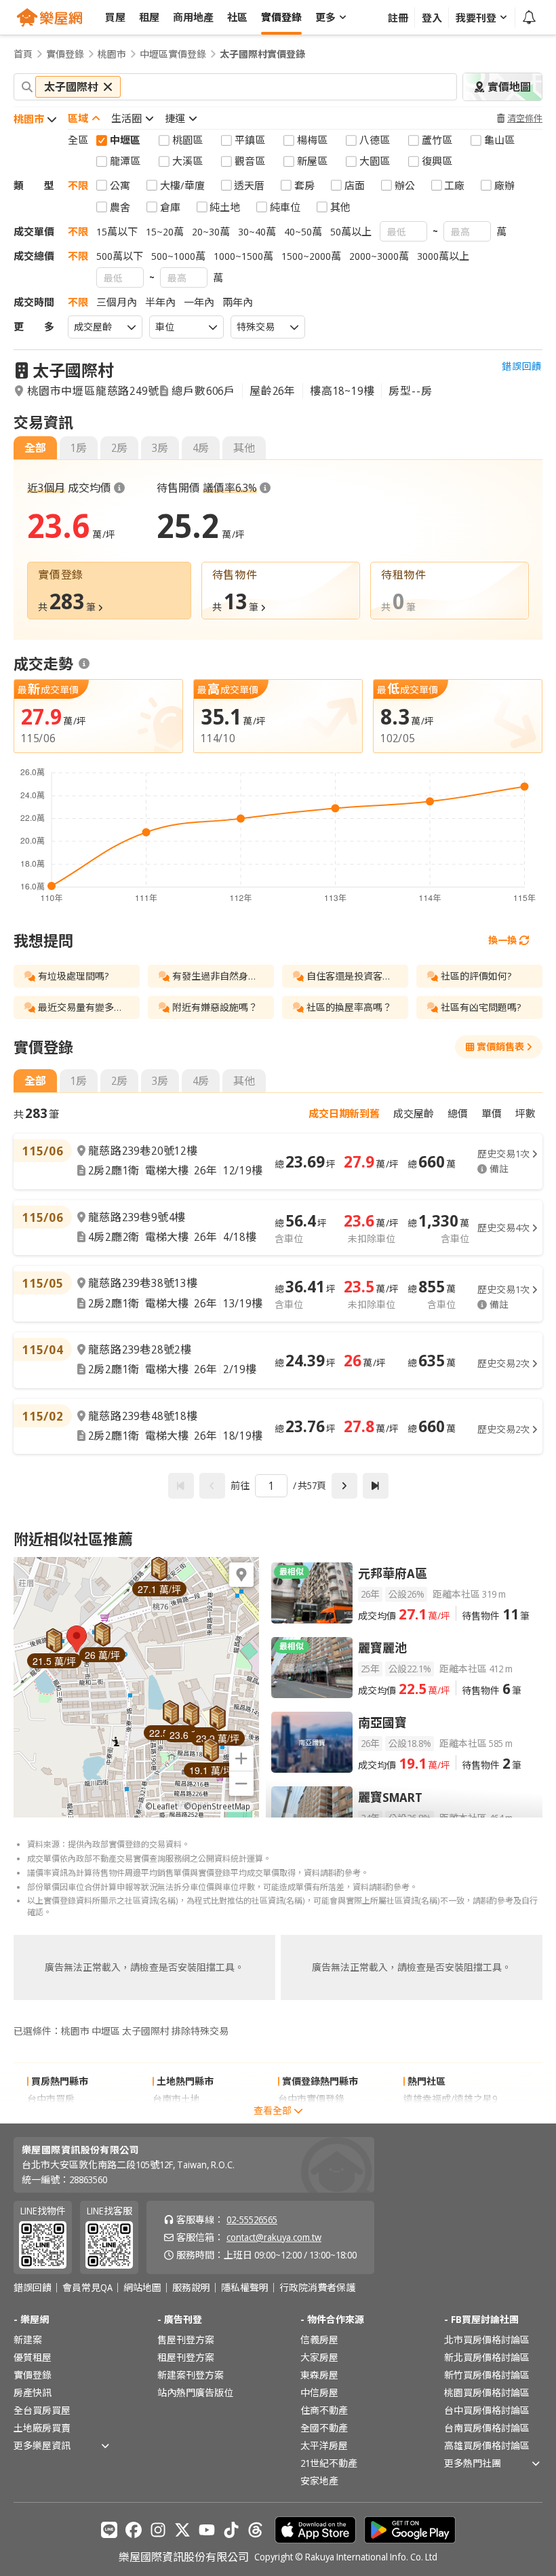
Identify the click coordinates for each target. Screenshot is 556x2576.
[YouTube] (207, 2530)
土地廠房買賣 (42, 2428)
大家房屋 (319, 2357)
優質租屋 (33, 2357)
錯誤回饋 (522, 366)
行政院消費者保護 (317, 2288)
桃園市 (112, 54)
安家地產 (319, 2481)
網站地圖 (142, 2288)
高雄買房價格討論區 (487, 2445)
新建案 (28, 2340)
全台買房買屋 (42, 2410)
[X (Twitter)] (182, 2530)
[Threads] (256, 2530)
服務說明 (191, 2288)
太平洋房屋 (324, 2445)
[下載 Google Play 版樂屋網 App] (410, 2530)
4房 (201, 448)
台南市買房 (51, 2116)
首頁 (23, 54)
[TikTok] (231, 2530)
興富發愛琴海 (432, 2116)
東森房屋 (319, 2375)
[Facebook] (134, 2530)
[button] (77, 1639)
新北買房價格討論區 (487, 2357)
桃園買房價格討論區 (487, 2392)
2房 (119, 448)
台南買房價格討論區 (487, 2428)
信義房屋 (319, 2340)
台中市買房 (51, 2099)
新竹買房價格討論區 (487, 2375)
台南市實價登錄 (311, 2116)
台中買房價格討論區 (487, 2410)
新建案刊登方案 (191, 2375)
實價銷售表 (500, 1046)
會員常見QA (87, 2288)
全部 (35, 448)
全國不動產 (324, 2428)
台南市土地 (176, 2099)
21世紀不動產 (329, 2463)
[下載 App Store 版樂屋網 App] (315, 2530)
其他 (244, 448)
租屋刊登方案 (186, 2357)
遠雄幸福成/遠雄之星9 (450, 2099)
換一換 (502, 940)
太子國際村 (73, 370)
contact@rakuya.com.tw (274, 2237)
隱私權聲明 (245, 2288)
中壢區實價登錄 (173, 54)
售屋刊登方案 (186, 2340)
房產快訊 (33, 2392)
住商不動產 (324, 2410)
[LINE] (109, 2530)
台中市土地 (176, 2116)
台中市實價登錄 (311, 2099)
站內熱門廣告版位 (195, 2392)
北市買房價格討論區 (487, 2340)
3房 (160, 448)
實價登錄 (65, 54)
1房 (79, 448)
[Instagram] (158, 2530)
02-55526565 (252, 2219)
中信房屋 (319, 2392)
